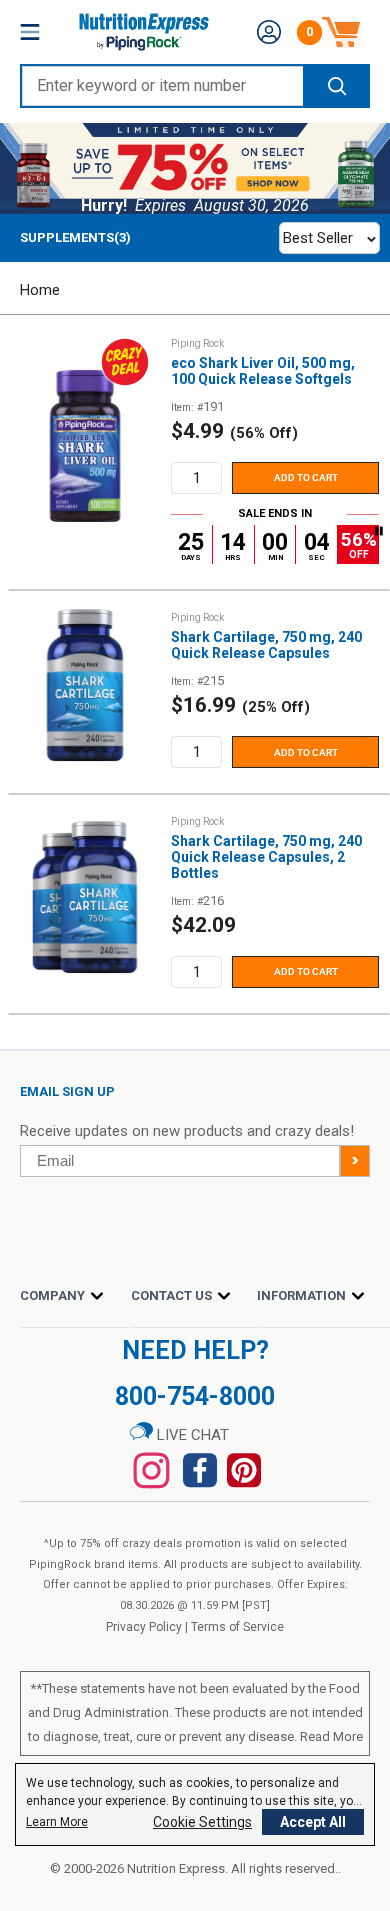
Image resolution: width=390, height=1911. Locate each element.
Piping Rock (197, 343)
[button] (269, 32)
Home (40, 290)
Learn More (57, 1822)
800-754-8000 (195, 1396)
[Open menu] (30, 32)
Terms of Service (237, 1627)
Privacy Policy (144, 1627)
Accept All (313, 1822)
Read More (331, 1736)
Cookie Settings (202, 1822)
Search (335, 86)
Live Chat (191, 1435)
